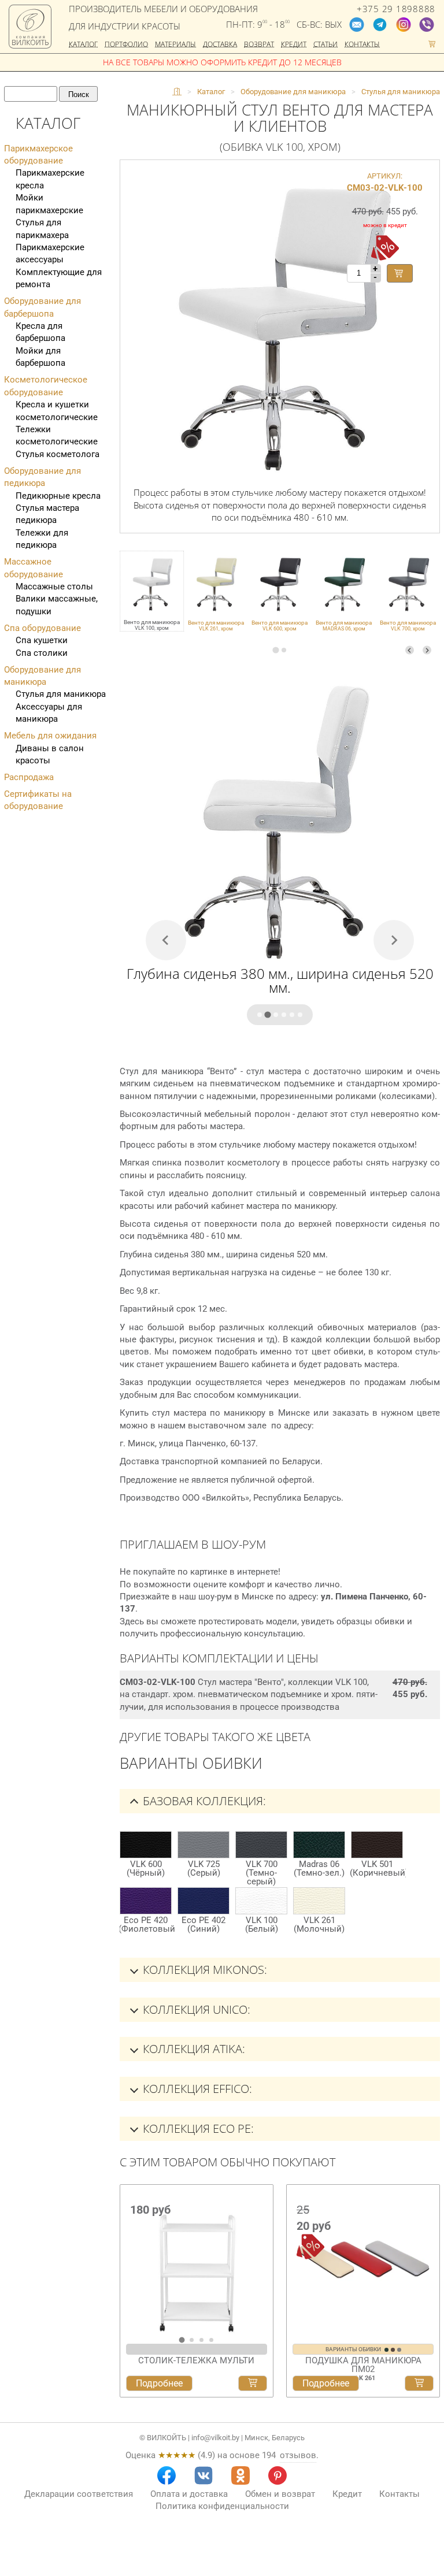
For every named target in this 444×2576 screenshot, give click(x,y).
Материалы (175, 44)
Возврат (259, 44)
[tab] (275, 650)
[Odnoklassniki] (240, 2475)
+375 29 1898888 (396, 9)
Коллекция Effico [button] (196, 2089)
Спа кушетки (42, 640)
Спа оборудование (42, 628)
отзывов (298, 2455)
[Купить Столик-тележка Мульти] (253, 2384)
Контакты (362, 44)
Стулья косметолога (58, 454)
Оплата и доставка (189, 2494)
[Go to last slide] (132, 2264)
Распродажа (29, 777)
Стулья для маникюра (61, 694)
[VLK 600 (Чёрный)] (146, 1845)
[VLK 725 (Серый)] (203, 1845)
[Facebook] (166, 2475)
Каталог (83, 44)
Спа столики (42, 653)
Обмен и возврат (280, 2494)
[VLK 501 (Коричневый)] (377, 1845)
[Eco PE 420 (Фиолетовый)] (146, 1901)
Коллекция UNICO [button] (195, 2009)
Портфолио (126, 44)
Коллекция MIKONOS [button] (203, 1970)
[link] (216, 591)
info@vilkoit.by (215, 2438)
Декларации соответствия (79, 2494)
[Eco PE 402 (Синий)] (203, 1901)
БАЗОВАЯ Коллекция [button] (203, 1801)
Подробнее (159, 2383)
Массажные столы (54, 587)
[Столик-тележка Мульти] (197, 2260)
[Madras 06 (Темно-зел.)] (319, 1845)
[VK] (203, 2475)
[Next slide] (427, 650)
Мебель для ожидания (50, 736)
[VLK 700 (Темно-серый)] (261, 1845)
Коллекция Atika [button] (193, 2049)
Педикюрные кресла (58, 496)
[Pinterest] (277, 2475)
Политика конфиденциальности (222, 2506)
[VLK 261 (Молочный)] (319, 1901)
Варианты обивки (354, 2349)
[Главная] (177, 92)
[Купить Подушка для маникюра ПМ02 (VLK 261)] (419, 2384)
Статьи (325, 44)
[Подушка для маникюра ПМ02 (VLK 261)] (363, 2260)
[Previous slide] (410, 650)
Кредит (294, 44)
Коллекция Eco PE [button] (197, 2128)
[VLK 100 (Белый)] (261, 1901)
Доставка (220, 44)
